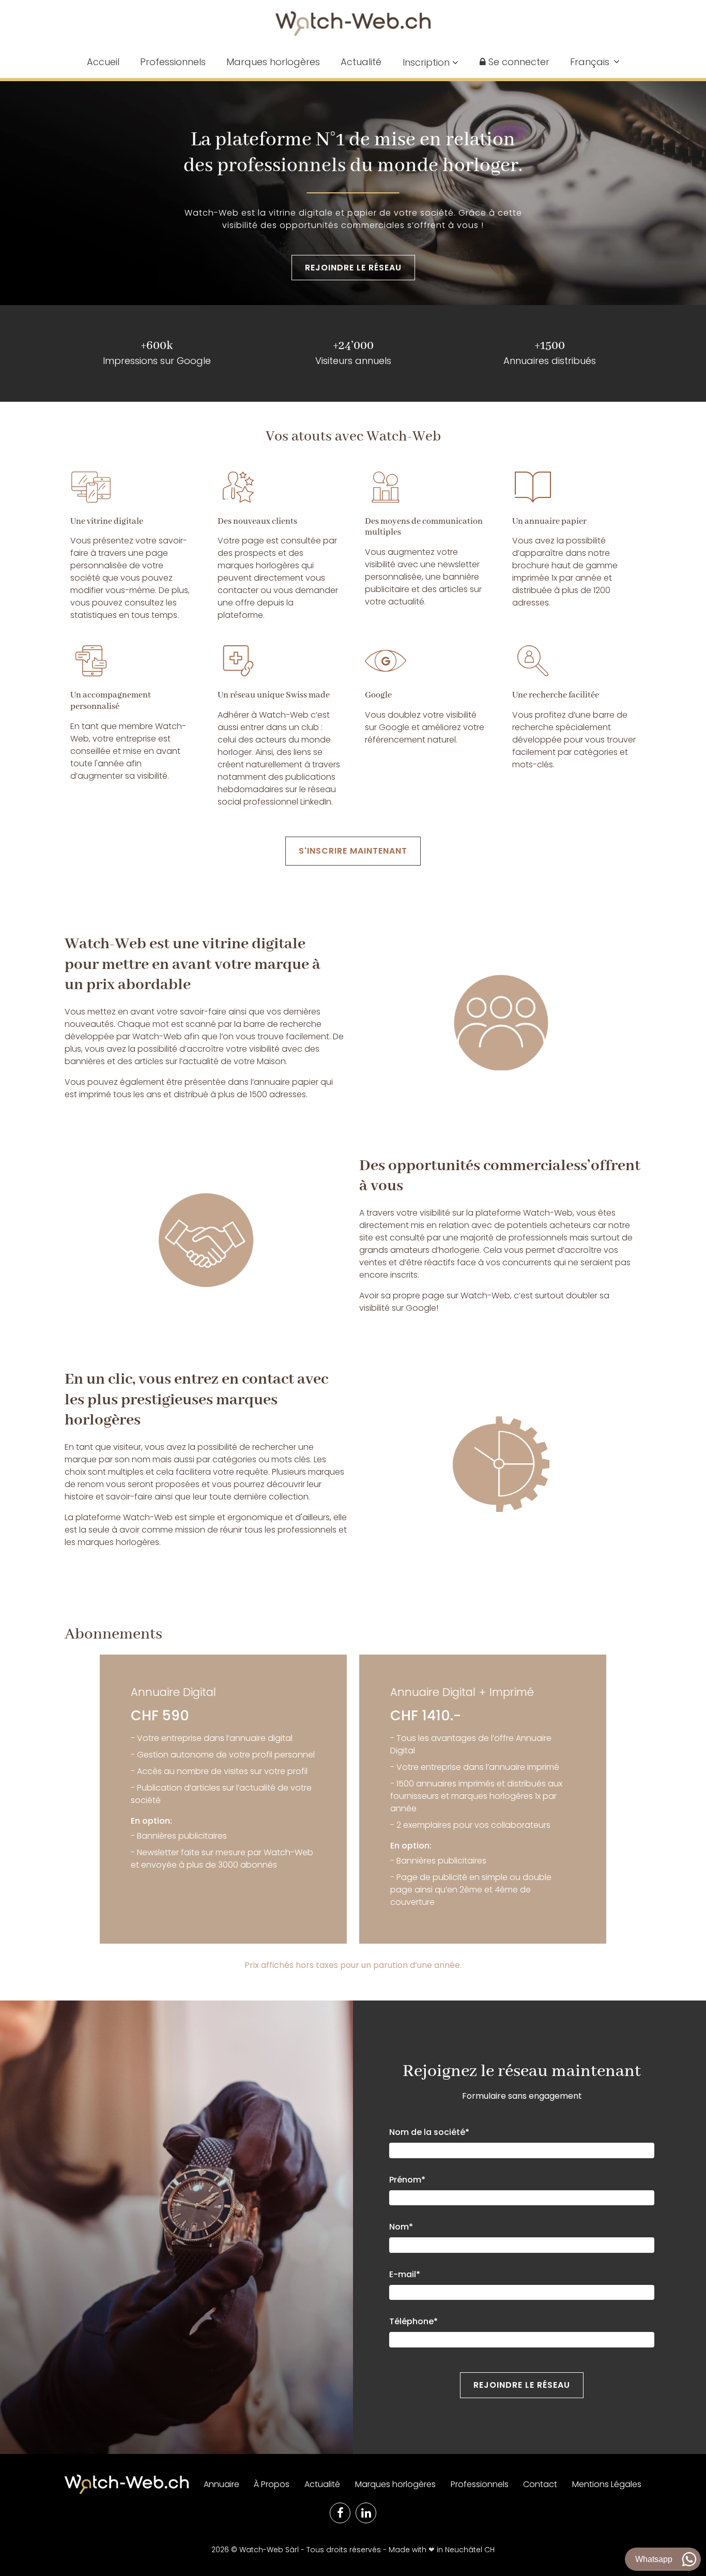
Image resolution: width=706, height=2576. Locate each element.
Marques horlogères (273, 62)
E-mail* (405, 2274)
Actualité (361, 62)
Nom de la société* (429, 2132)
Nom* (401, 2227)
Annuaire (221, 2484)
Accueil (103, 62)
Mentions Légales (607, 2484)
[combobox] (595, 62)
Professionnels (173, 62)
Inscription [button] (427, 62)
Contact (540, 2484)
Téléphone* (413, 2321)
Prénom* (407, 2180)
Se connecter (518, 62)
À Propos (272, 2484)
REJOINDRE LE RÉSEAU (353, 268)
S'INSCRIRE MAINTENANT (353, 851)
